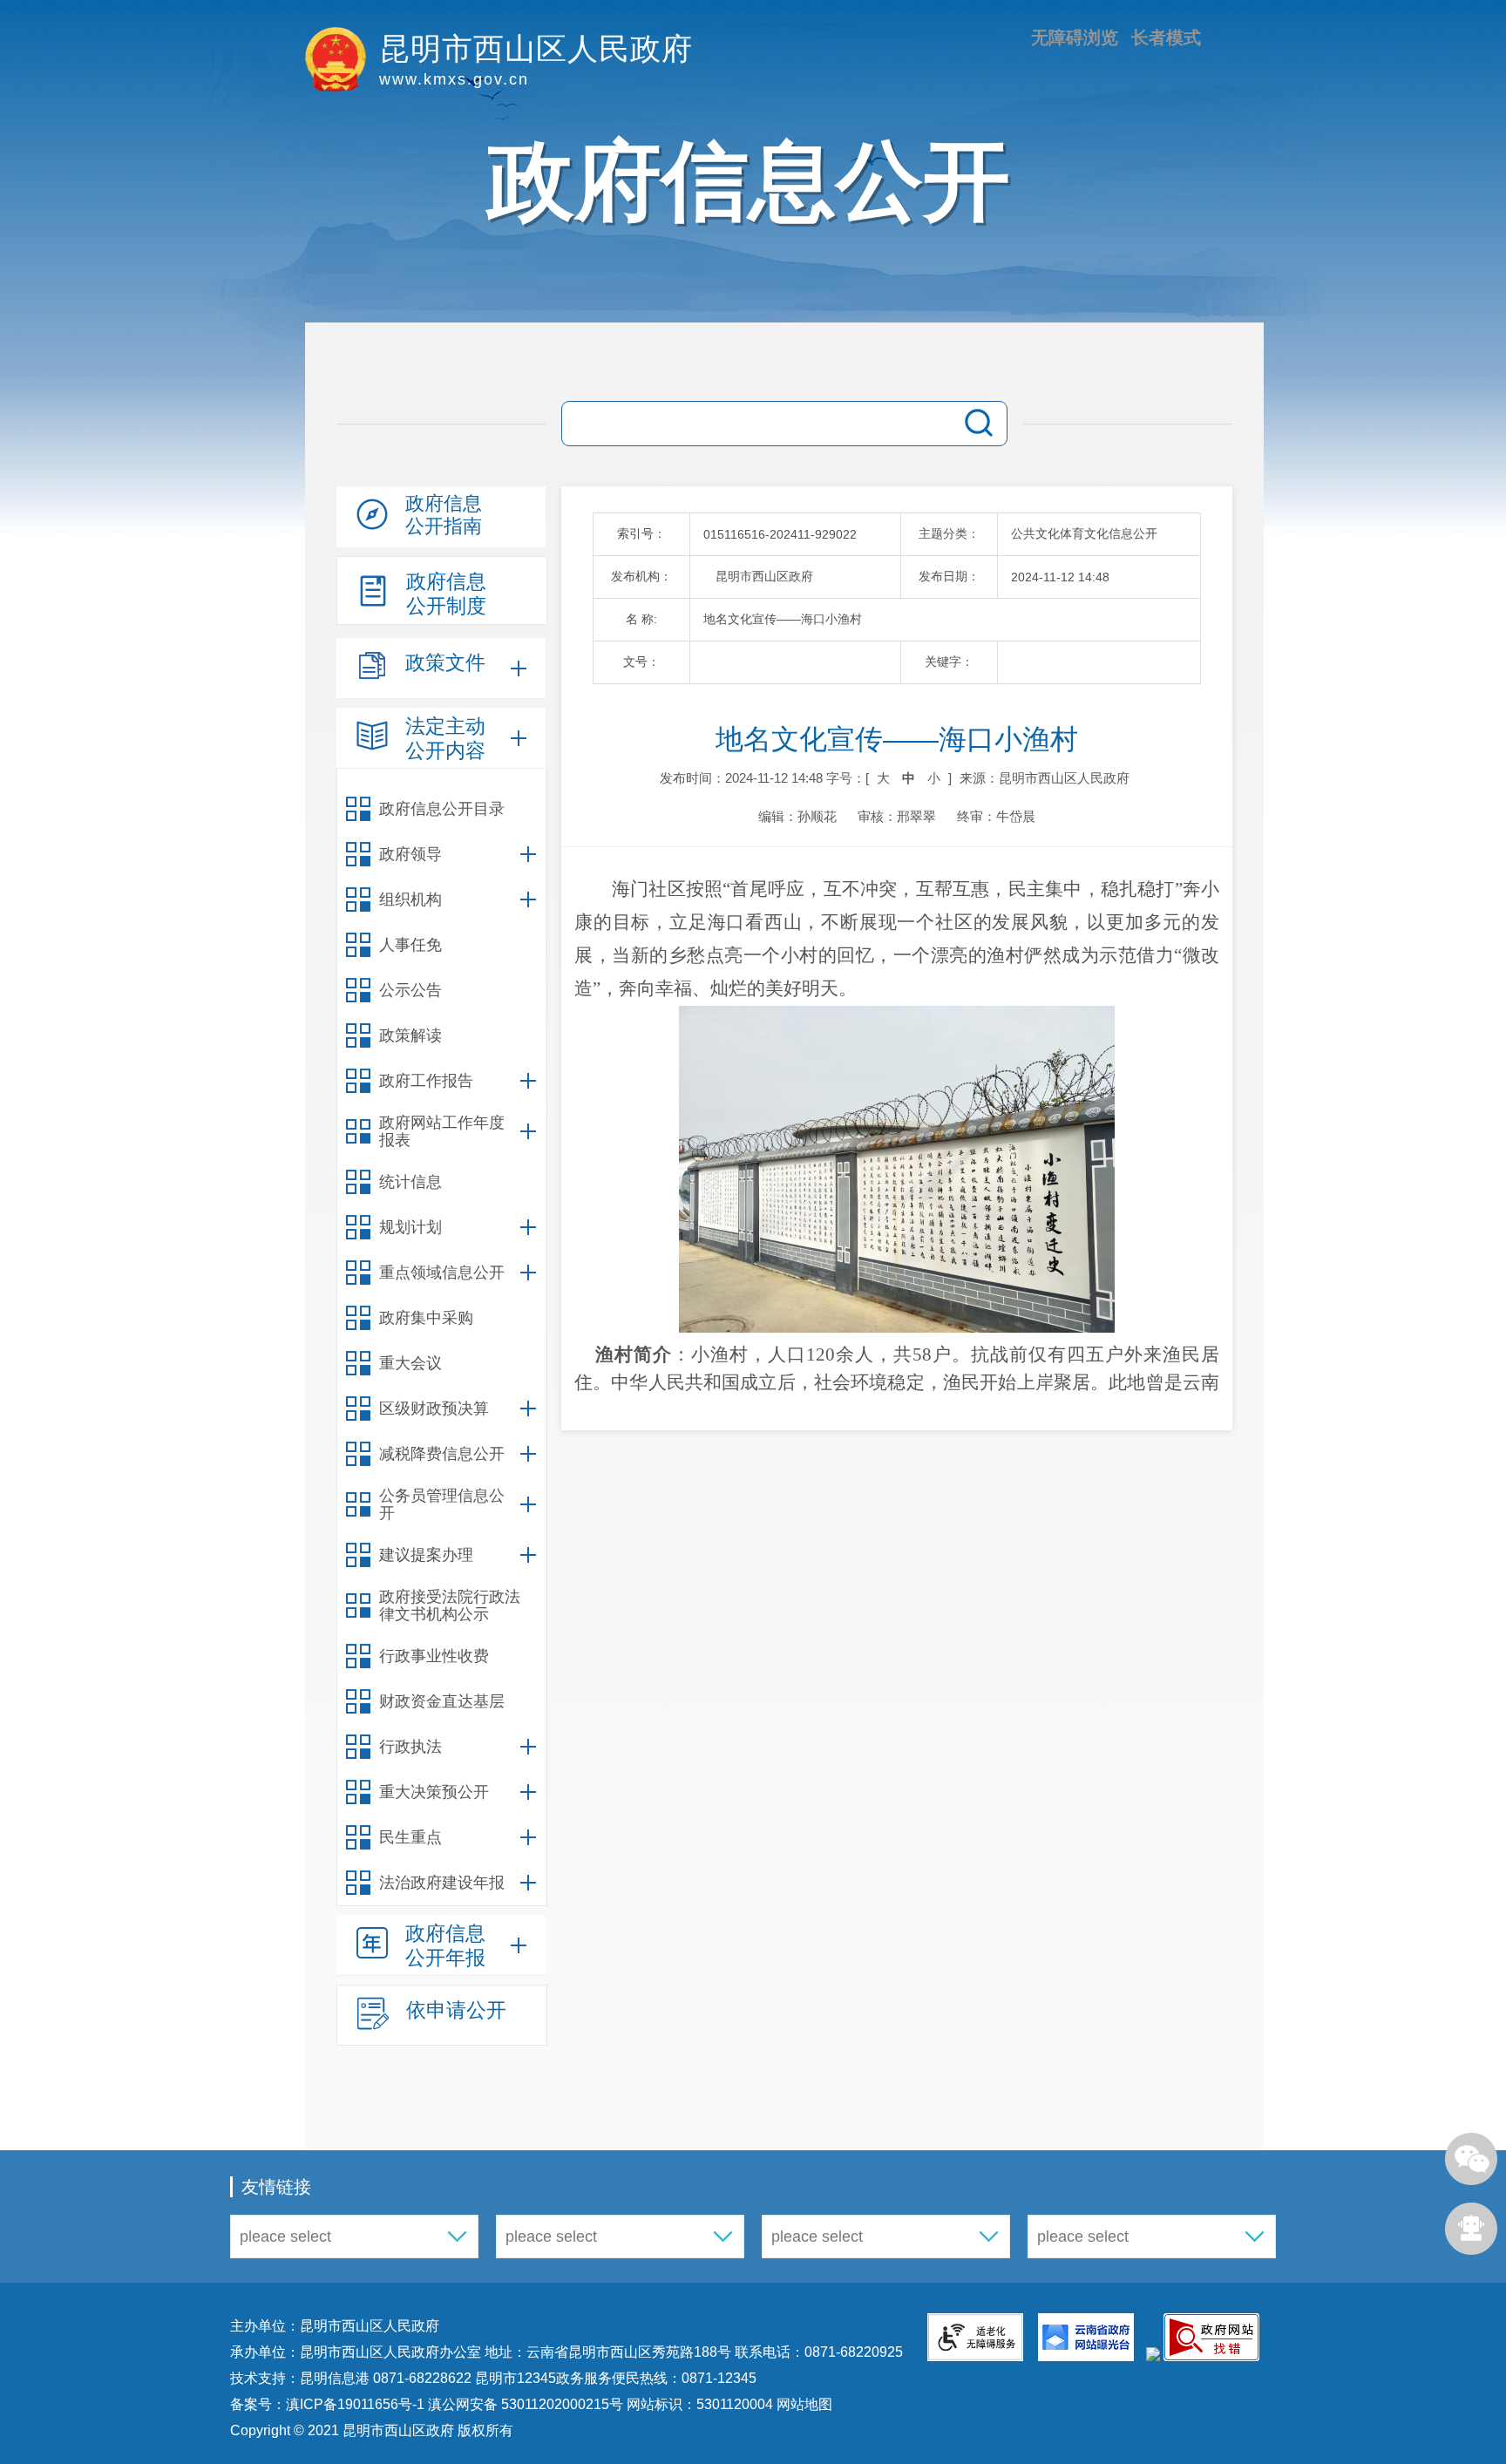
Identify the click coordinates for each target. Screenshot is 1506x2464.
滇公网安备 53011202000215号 (526, 2404)
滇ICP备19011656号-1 (357, 2404)
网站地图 (803, 2404)
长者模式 (1166, 37)
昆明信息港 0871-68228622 (386, 2378)
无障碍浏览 (1075, 37)
